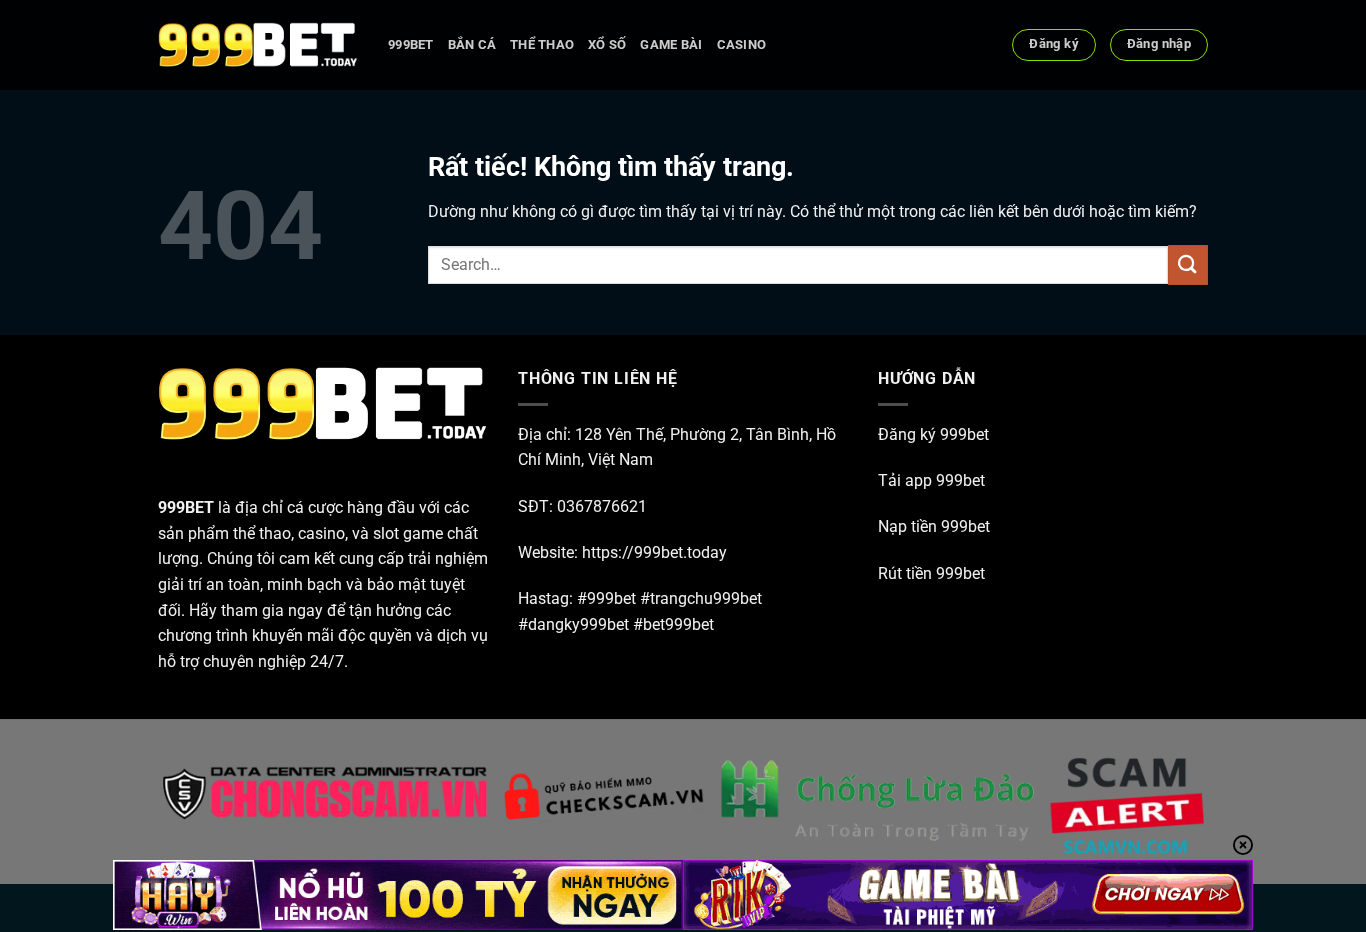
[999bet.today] (258, 45)
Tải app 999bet (931, 480)
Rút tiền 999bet (931, 573)
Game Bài (671, 44)
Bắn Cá (472, 44)
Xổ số (607, 44)
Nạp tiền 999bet (934, 526)
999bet (411, 44)
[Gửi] (1188, 264)
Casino (742, 44)
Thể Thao (542, 44)
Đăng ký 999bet (933, 434)
